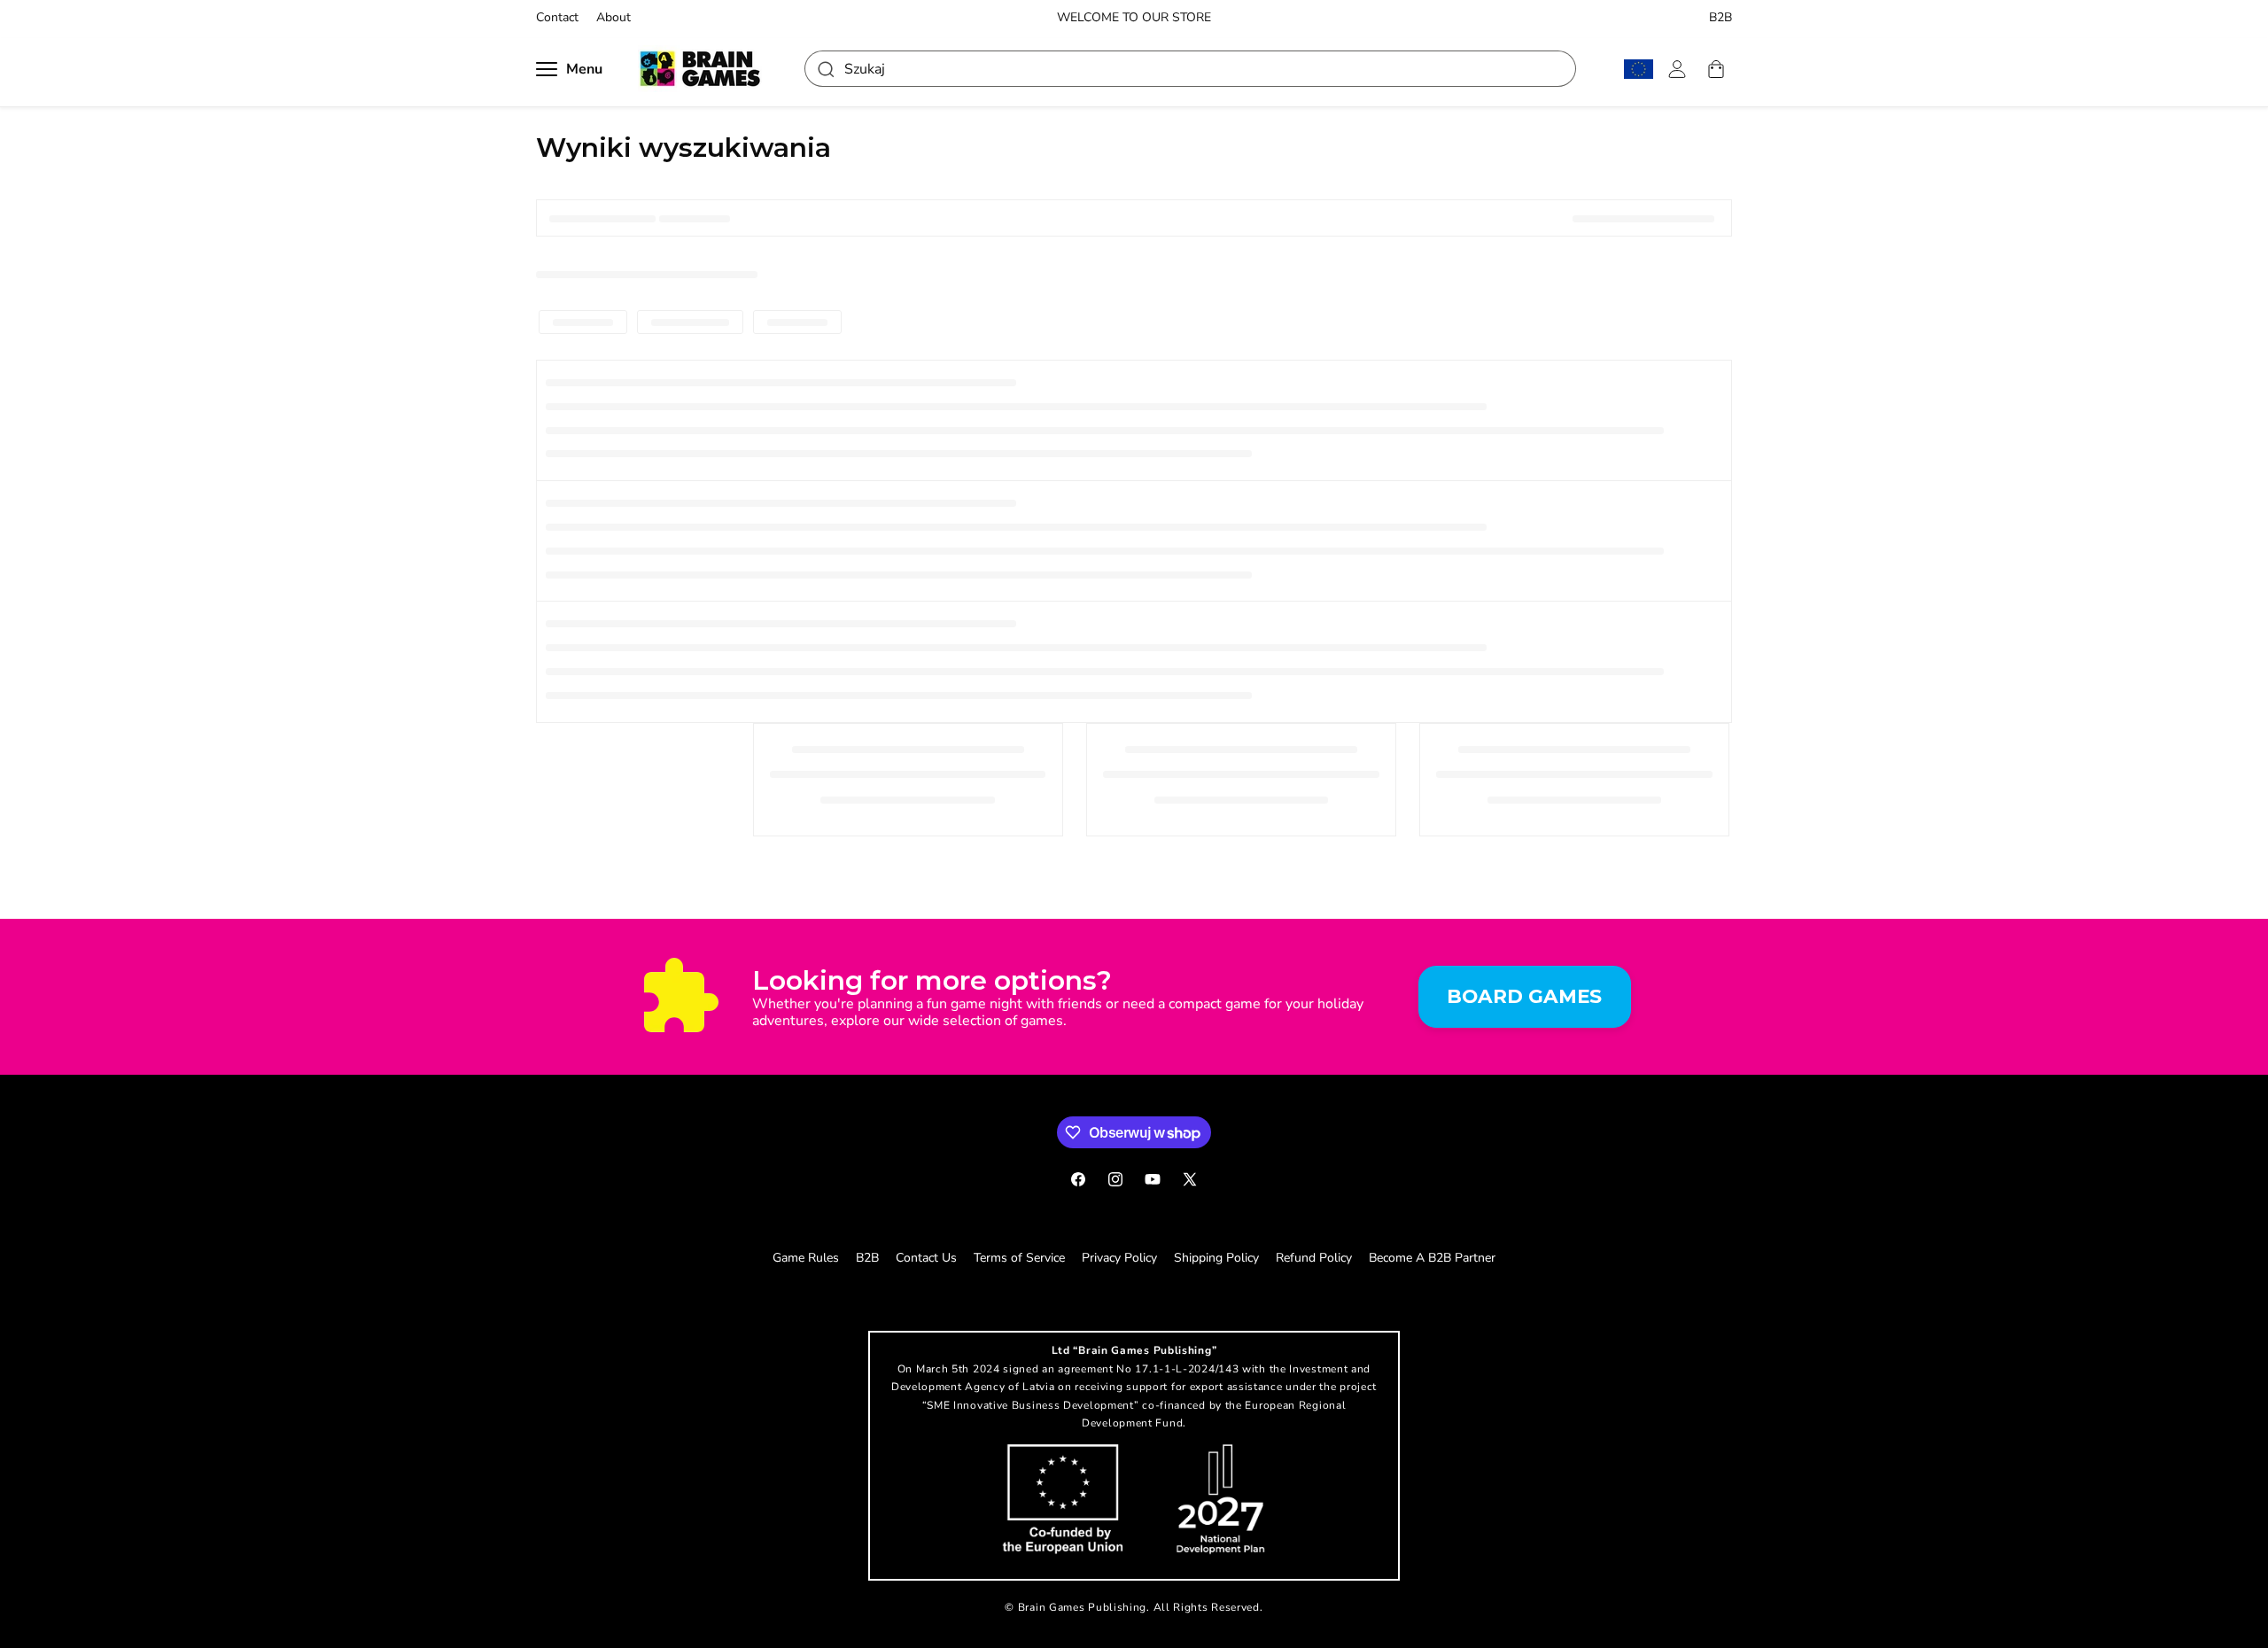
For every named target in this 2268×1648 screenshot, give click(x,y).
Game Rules (806, 1258)
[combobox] (1190, 69)
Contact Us (926, 1258)
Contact (557, 18)
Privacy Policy (1119, 1258)
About (614, 18)
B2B (1720, 18)
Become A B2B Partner (1432, 1258)
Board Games (1524, 996)
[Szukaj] (825, 69)
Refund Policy (1314, 1258)
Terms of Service (1019, 1258)
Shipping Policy (1216, 1258)
